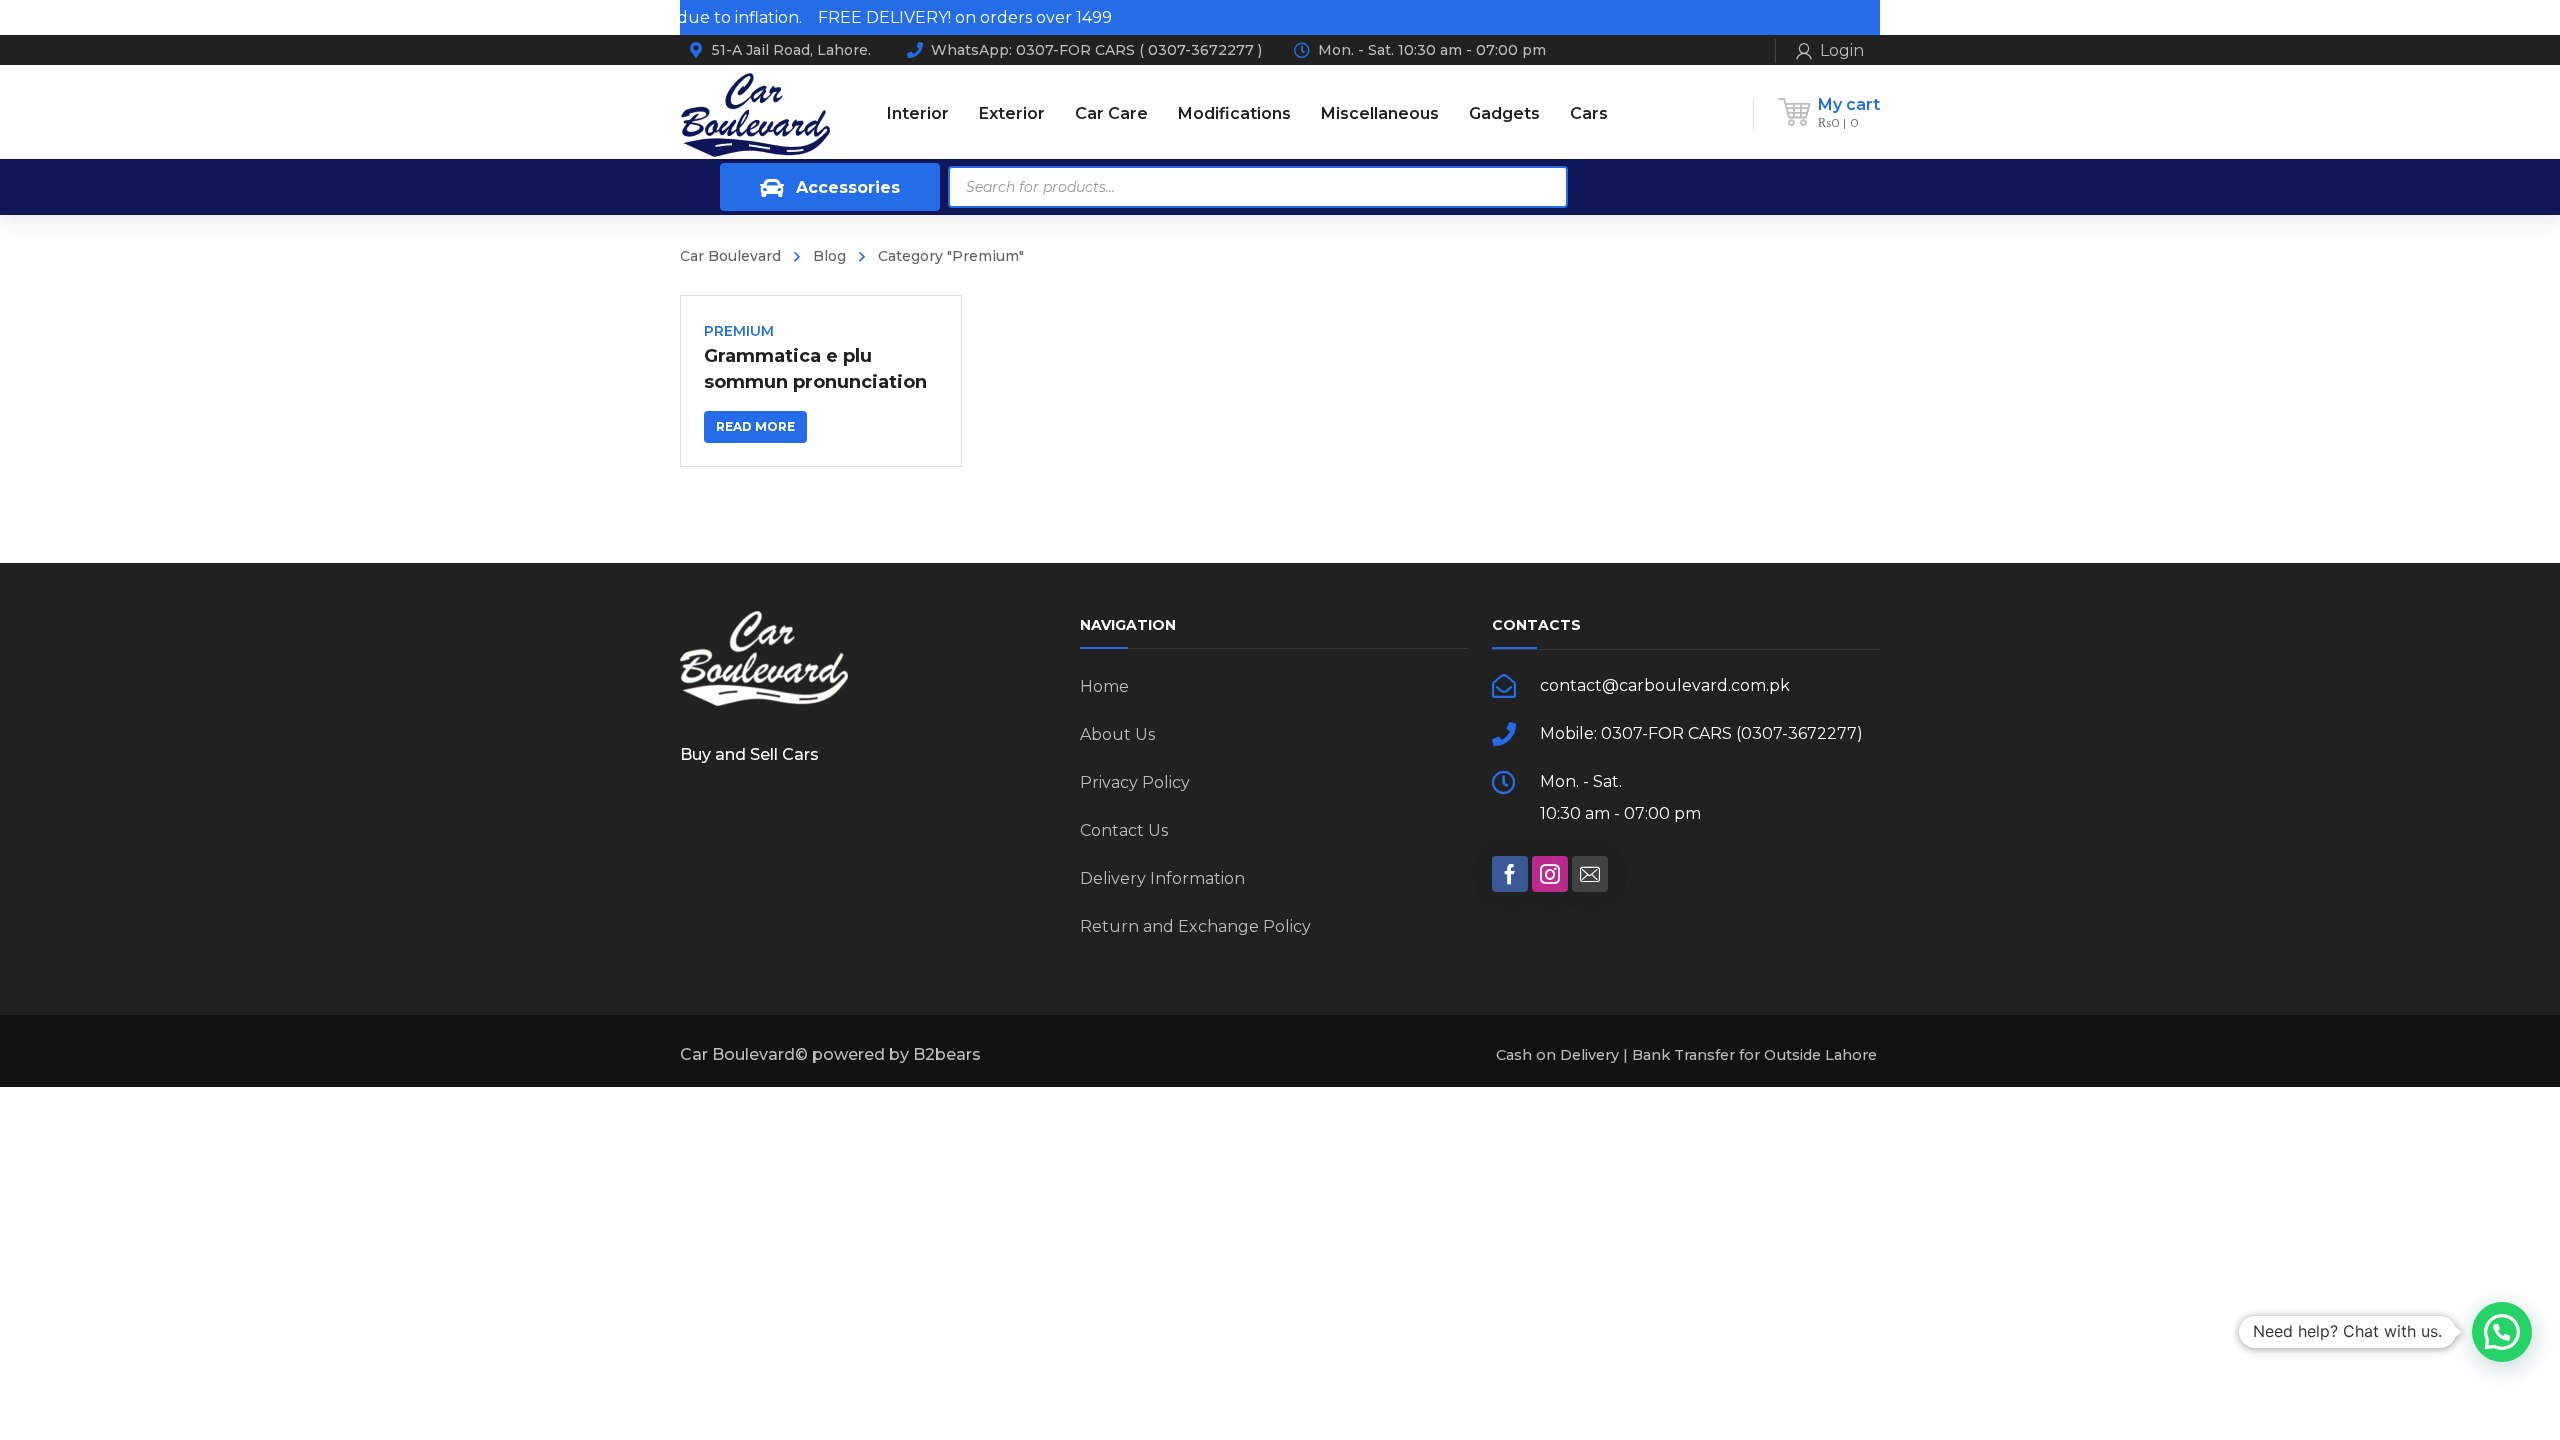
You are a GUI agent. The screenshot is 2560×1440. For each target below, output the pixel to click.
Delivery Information (1162, 878)
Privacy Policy (1135, 782)
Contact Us (1124, 830)
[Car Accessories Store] (755, 113)
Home (1104, 686)
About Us (1117, 734)
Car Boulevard (730, 256)
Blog (829, 256)
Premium (739, 331)
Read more (755, 426)
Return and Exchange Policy (1195, 926)
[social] (1510, 874)
